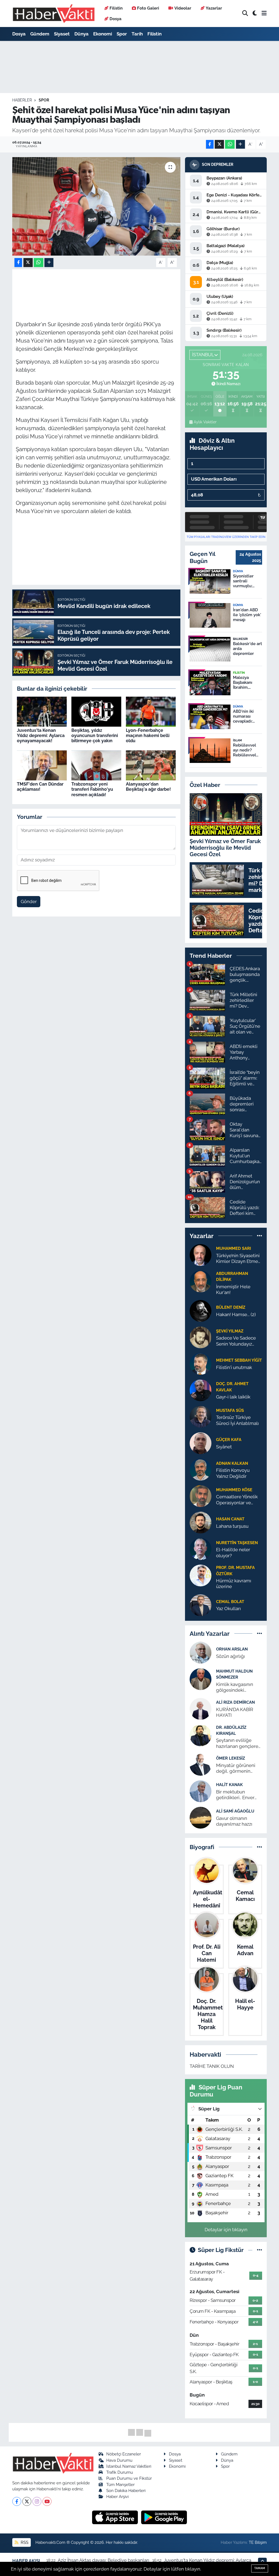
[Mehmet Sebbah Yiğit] (201, 1364)
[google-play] (164, 2517)
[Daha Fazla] (240, 144)
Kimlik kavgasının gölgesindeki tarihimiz (235, 1687)
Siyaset (62, 34)
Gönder (29, 901)
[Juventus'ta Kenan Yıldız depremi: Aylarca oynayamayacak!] (42, 711)
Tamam (260, 2568)
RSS (24, 2542)
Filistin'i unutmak (234, 1367)
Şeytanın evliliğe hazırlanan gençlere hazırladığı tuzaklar (237, 1743)
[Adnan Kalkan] (201, 1469)
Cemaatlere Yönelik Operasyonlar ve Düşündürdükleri (237, 1500)
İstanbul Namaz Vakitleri (129, 2466)
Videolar (183, 8)
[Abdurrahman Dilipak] (201, 1281)
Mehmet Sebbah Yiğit (239, 1360)
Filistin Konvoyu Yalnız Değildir (233, 1473)
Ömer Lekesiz (231, 1758)
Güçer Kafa (229, 1440)
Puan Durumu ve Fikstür (129, 2478)
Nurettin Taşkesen (237, 1543)
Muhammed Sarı (233, 1248)
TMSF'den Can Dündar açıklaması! (40, 787)
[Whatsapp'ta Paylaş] (230, 144)
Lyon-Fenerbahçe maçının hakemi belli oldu (148, 736)
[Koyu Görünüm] (255, 14)
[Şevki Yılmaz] (201, 1337)
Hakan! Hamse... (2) (236, 1314)
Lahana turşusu (232, 1526)
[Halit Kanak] (201, 1791)
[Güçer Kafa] (201, 1443)
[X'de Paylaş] (219, 144)
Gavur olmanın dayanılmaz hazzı (234, 1821)
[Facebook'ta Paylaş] (210, 144)
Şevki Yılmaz (230, 1331)
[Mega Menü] (264, 13)
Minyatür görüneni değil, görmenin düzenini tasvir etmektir (236, 1768)
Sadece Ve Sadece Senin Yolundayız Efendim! (236, 1341)
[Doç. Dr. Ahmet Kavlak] (201, 1390)
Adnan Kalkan (232, 1463)
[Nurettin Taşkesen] (201, 1549)
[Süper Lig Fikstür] (260, 2250)
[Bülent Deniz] (201, 1311)
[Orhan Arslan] (201, 1652)
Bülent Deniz (231, 1307)
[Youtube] (47, 2501)
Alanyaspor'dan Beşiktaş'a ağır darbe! (148, 787)
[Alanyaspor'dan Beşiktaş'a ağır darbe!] (151, 765)
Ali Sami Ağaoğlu (235, 1811)
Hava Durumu (119, 2460)
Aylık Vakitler (205, 422)
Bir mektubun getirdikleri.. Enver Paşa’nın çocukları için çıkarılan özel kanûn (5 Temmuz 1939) (239, 1795)
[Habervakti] (54, 14)
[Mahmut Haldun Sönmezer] (201, 1679)
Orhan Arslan (232, 1649)
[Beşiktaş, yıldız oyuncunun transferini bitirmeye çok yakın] (96, 711)
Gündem (40, 34)
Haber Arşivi (117, 2496)
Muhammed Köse (234, 1490)
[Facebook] (17, 2501)
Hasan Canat (230, 1519)
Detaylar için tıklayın (226, 2230)
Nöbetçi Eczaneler (124, 2454)
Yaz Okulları (228, 1608)
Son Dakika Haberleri (126, 2490)
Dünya (81, 34)
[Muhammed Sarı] (201, 1254)
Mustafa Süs (230, 1410)
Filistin (116, 8)
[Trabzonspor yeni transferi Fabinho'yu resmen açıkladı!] (96, 765)
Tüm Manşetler (120, 2484)
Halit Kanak (229, 1785)
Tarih (137, 34)
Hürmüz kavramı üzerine (234, 1584)
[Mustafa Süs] (201, 1416)
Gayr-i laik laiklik (233, 1397)
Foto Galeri (148, 8)
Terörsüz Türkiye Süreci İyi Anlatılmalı (237, 1420)
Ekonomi (103, 34)
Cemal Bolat (230, 1602)
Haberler (22, 100)
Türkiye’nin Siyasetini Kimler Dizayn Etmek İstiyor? (238, 1259)
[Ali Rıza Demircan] (201, 1708)
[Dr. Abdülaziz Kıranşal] (201, 1735)
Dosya (116, 19)
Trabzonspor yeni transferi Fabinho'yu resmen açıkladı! (92, 789)
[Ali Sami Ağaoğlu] (201, 1817)
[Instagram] (37, 2501)
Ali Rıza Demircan (235, 1702)
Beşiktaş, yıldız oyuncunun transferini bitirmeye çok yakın (95, 736)
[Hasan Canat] (201, 1522)
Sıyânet (224, 1447)
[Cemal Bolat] (201, 1605)
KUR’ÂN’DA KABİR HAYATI (235, 1712)
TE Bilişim (258, 2542)
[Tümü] (260, 1236)
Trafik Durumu (120, 2472)
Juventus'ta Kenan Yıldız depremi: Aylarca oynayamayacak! (41, 736)
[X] (27, 2501)
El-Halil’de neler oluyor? (233, 1552)
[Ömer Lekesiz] (201, 1764)
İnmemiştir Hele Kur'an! (233, 1290)
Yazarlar (214, 8)
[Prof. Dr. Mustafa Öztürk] (201, 1575)
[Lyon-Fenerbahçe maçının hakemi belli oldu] (151, 711)
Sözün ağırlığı (231, 1656)
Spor (122, 34)
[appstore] (116, 2517)
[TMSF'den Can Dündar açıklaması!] (42, 765)
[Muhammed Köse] (201, 1496)
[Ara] (245, 14)
